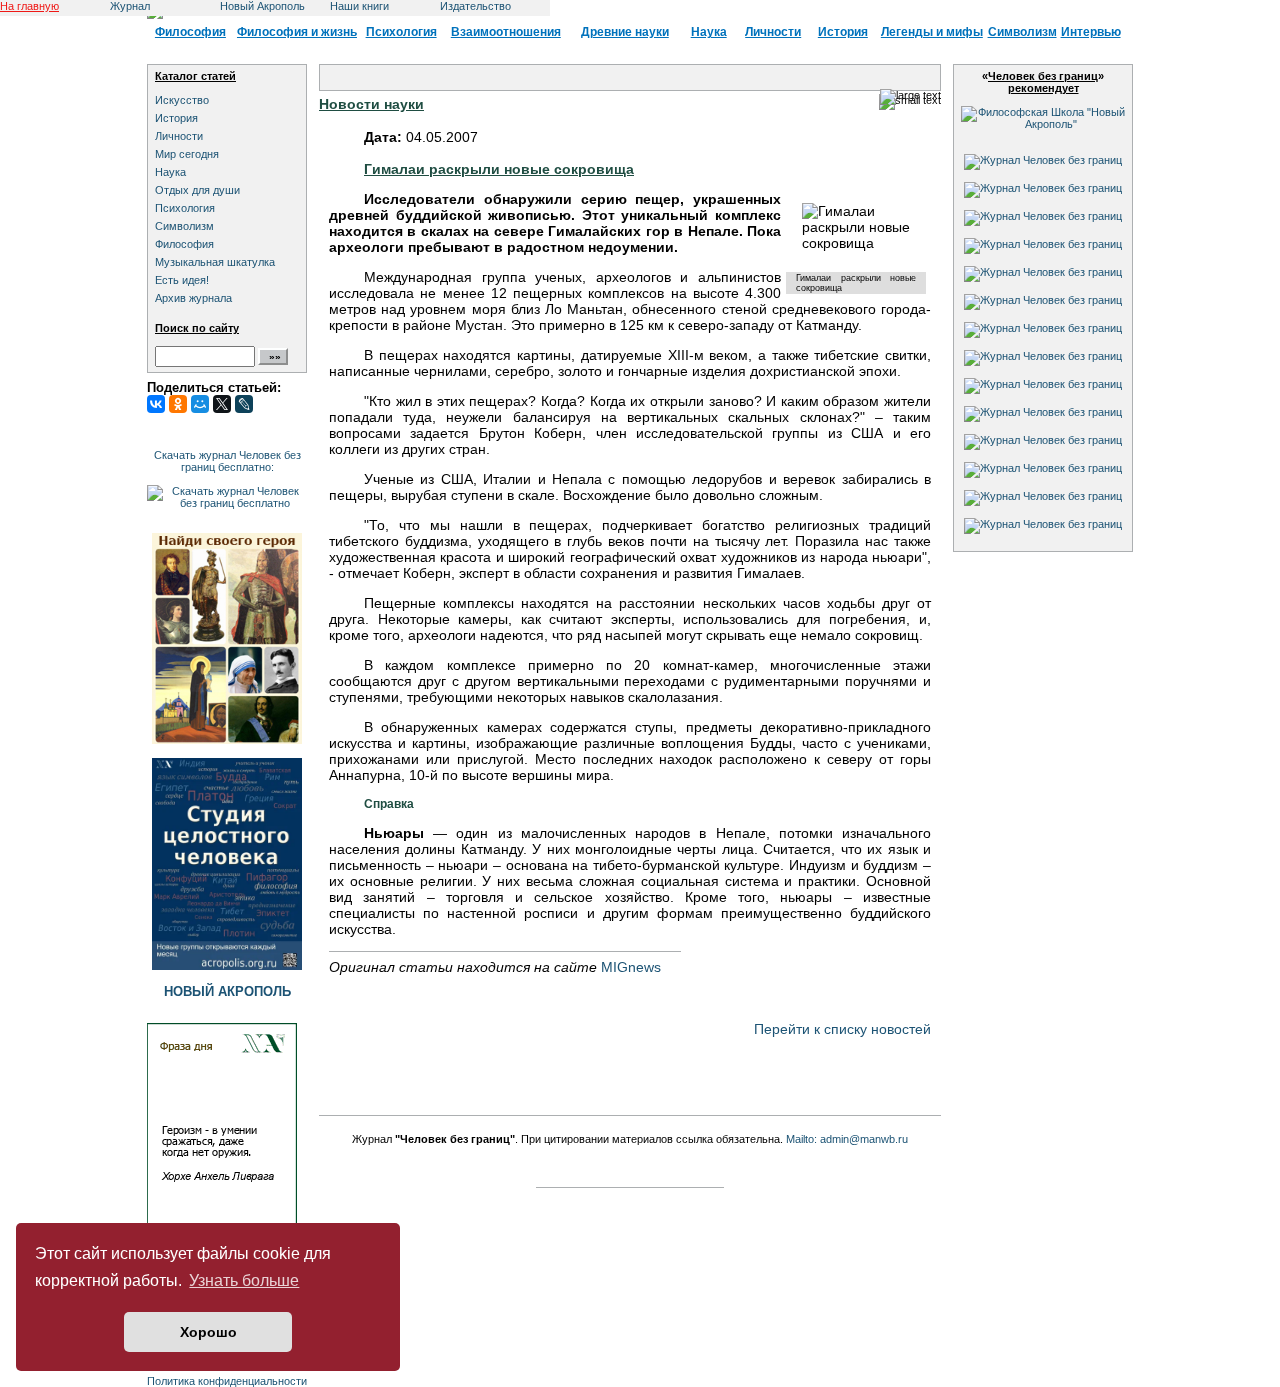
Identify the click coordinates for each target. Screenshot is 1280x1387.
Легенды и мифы (932, 32)
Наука (709, 32)
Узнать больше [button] (244, 1280)
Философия (190, 32)
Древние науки (625, 32)
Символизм (1022, 32)
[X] (222, 404)
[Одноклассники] (178, 404)
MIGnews (631, 967)
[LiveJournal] (244, 404)
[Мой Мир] (200, 404)
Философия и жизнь (297, 32)
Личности (773, 32)
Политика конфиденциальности (227, 1381)
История (843, 32)
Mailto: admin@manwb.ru (847, 1139)
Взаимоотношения (506, 32)
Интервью (1091, 32)
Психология (401, 32)
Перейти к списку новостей (842, 1029)
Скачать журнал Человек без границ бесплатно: (227, 461)
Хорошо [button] (208, 1332)
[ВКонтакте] (156, 404)
